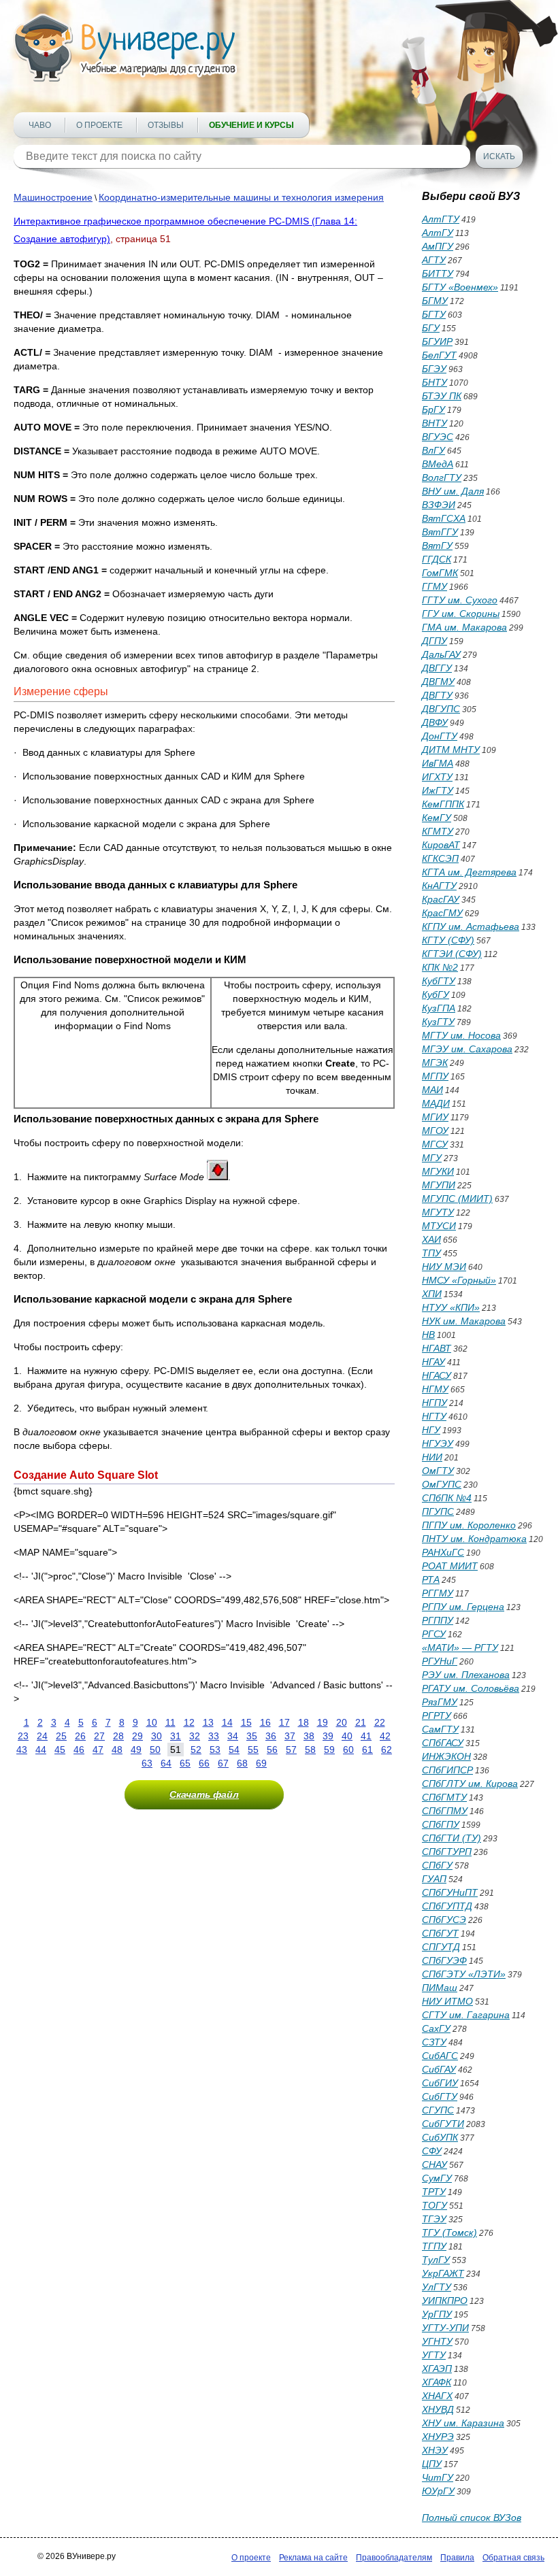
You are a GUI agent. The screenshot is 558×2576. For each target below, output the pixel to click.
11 (170, 1722)
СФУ (432, 2151)
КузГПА (439, 1008)
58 (310, 1750)
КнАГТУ (439, 886)
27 (99, 1736)
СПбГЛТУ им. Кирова (470, 1784)
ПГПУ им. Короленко (469, 1525)
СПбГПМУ (445, 1811)
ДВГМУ (438, 682)
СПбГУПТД (447, 1906)
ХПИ (432, 1294)
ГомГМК (440, 573)
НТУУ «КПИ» (451, 1307)
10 (152, 1722)
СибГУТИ (443, 2124)
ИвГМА (438, 763)
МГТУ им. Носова (461, 1035)
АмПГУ (438, 246)
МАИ (432, 1090)
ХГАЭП (437, 2369)
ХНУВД (438, 2409)
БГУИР (437, 341)
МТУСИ (439, 1226)
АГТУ (434, 260)
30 (157, 1736)
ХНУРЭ (438, 2437)
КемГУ (437, 818)
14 (227, 1722)
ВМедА (438, 464)
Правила (457, 2558)
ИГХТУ (437, 777)
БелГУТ (439, 355)
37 (290, 1736)
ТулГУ (436, 2260)
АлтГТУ (441, 219)
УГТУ (434, 2355)
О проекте (99, 125)
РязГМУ (440, 1702)
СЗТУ (434, 2042)
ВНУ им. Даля (453, 491)
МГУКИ (438, 1171)
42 (385, 1736)
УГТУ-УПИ (445, 2328)
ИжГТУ (438, 790)
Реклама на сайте (313, 2558)
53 (215, 1750)
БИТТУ (438, 273)
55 (253, 1750)
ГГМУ (434, 586)
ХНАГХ (437, 2396)
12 (189, 1722)
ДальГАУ (441, 654)
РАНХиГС (443, 1552)
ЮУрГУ (438, 2491)
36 (271, 1736)
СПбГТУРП (447, 1852)
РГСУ (434, 1634)
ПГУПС (438, 1511)
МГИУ (435, 1117)
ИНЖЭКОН (446, 1756)
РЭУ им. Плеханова (466, 1675)
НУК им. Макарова (464, 1321)
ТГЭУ (434, 2219)
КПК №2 (440, 967)
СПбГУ (437, 1865)
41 (366, 1736)
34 (233, 1736)
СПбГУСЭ (444, 1920)
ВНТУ (434, 423)
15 (246, 1722)
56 (272, 1750)
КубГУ (436, 994)
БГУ (431, 328)
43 (22, 1750)
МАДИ (436, 1103)
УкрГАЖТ (443, 2273)
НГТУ (434, 1416)
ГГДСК (437, 559)
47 (98, 1750)
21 (361, 1722)
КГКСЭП (440, 858)
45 (60, 1750)
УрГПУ (437, 2314)
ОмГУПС (442, 1484)
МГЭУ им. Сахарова (467, 1049)
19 (323, 1722)
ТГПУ (434, 2246)
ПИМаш (440, 1988)
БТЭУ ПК (442, 396)
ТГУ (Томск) (449, 2232)
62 (387, 1750)
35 (252, 1736)
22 (380, 1722)
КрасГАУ (441, 899)
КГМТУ (438, 831)
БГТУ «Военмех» (460, 287)
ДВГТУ (437, 695)
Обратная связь (513, 2558)
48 (117, 1750)
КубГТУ (439, 981)
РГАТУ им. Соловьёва (471, 1688)
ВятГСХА (444, 518)
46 (79, 1750)
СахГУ (436, 2028)
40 (347, 1736)
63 (147, 1763)
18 (303, 1722)
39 (328, 1736)
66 (204, 1763)
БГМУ (435, 301)
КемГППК (443, 804)
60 (348, 1750)
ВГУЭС (438, 437)
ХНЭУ (435, 2450)
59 (329, 1750)
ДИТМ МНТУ (451, 750)
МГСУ (435, 1144)
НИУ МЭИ (444, 1267)
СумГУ (437, 2178)
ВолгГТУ (442, 478)
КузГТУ (438, 1022)
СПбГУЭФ (444, 1960)
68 (242, 1763)
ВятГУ (437, 546)
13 (208, 1722)
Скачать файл (204, 1794)
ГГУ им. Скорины (461, 614)
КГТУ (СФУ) (448, 940)
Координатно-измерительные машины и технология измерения (241, 197)
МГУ (432, 1158)
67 (223, 1763)
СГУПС (438, 2110)
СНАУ (434, 2164)
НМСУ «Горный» (459, 1280)
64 (166, 1763)
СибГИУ (440, 2083)
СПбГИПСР (447, 1770)
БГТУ (434, 314)
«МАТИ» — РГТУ (460, 1647)
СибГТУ (440, 2096)
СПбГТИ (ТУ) (452, 1838)
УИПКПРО (445, 2301)
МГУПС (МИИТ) (457, 1199)
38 (309, 1736)
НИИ (432, 1457)
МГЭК (435, 1063)
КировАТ (441, 845)
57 (291, 1750)
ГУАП (434, 1879)
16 (265, 1722)
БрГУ (433, 409)
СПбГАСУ (443, 1743)
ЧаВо (40, 125)
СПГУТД (441, 1947)
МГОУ (435, 1131)
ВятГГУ (440, 532)
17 (284, 1722)
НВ (428, 1335)
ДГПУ (434, 641)
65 (185, 1763)
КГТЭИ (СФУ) (452, 954)
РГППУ (438, 1620)
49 (136, 1750)
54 (234, 1750)
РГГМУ (438, 1593)
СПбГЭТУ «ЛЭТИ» (464, 1974)
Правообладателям (394, 2558)
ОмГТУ (438, 1471)
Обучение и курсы (251, 125)
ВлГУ (433, 450)
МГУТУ (438, 1212)
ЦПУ (432, 2464)
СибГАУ (439, 2069)
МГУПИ (439, 1185)
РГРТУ (437, 1716)
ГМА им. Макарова (464, 627)
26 (80, 1736)
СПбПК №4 (447, 1498)
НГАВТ (437, 1348)
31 (176, 1736)
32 (195, 1736)
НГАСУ (437, 1375)
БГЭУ (434, 369)
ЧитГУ (438, 2477)
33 (214, 1736)
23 (23, 1736)
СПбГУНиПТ (450, 1892)
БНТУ (434, 382)
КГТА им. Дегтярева (469, 872)
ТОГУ (434, 2205)
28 (118, 1736)
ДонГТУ (440, 736)
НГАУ (433, 1362)
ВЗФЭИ (439, 505)
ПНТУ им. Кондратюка (474, 1539)
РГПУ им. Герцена (463, 1607)
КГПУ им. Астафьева (471, 926)
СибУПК (440, 2137)
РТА (431, 1579)
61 (367, 1750)
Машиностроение (53, 197)
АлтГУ (438, 233)
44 (41, 1750)
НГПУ (434, 1403)
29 (137, 1736)
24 (42, 1736)
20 (342, 1722)
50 (155, 1750)
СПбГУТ (440, 1933)
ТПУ (431, 1253)
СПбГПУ (441, 1824)
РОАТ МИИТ (450, 1566)
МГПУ (435, 1076)
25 (61, 1736)
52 (196, 1750)
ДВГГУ (437, 668)
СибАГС (440, 2056)
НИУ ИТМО (447, 2001)
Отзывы (166, 125)
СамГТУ (440, 1729)
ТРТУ (434, 2192)
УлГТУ (437, 2287)
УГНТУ (437, 2341)
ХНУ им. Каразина (463, 2423)
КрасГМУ (442, 913)
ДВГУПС (441, 709)
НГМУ (435, 1389)
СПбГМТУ (444, 1797)
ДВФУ (435, 722)
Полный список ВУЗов (472, 2518)
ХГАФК (437, 2382)
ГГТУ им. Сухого (460, 600)
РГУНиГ (440, 1661)
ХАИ (431, 1239)
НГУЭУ (438, 1443)
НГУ (431, 1430)
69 (261, 1763)
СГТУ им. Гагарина (466, 2015)
